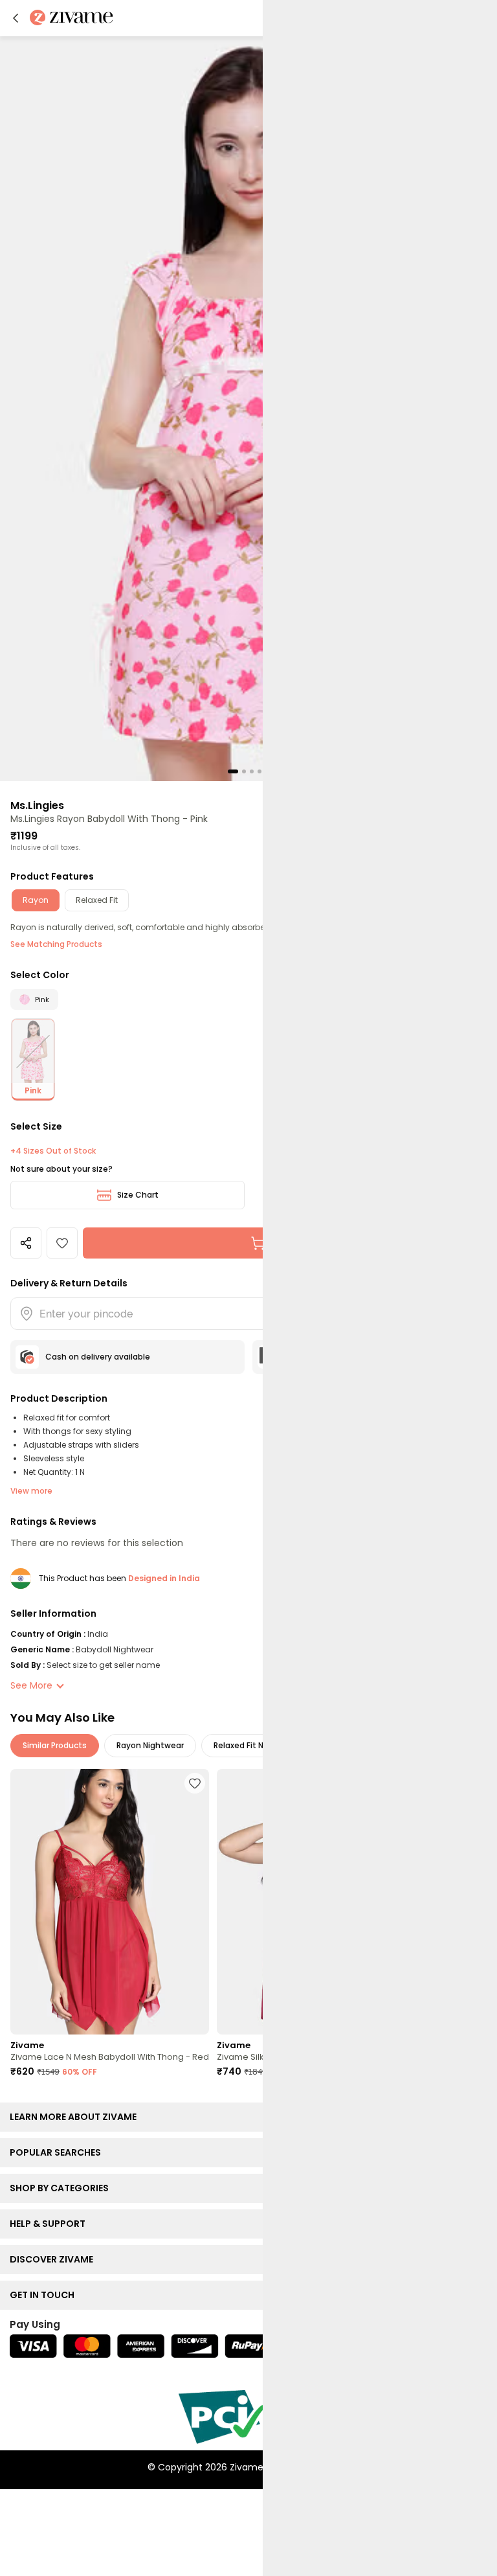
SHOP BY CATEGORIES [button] (62, 2188)
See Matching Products (56, 944)
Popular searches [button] (58, 2152)
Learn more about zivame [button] (76, 2117)
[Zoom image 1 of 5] (248, 408)
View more (31, 1491)
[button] (16, 18)
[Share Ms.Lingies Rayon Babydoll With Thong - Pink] (26, 1243)
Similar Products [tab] (55, 1745)
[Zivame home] (72, 18)
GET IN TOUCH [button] (45, 2295)
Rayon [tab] (36, 900)
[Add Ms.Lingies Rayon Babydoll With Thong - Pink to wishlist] (62, 1243)
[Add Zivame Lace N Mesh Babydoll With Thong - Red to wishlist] (195, 1783)
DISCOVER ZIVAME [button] (54, 2259)
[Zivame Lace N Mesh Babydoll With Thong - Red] (110, 1902)
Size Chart (138, 1195)
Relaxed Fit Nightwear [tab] (256, 1745)
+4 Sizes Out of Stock (53, 1151)
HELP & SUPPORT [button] (50, 2224)
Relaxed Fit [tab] (97, 900)
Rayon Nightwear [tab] (150, 1745)
